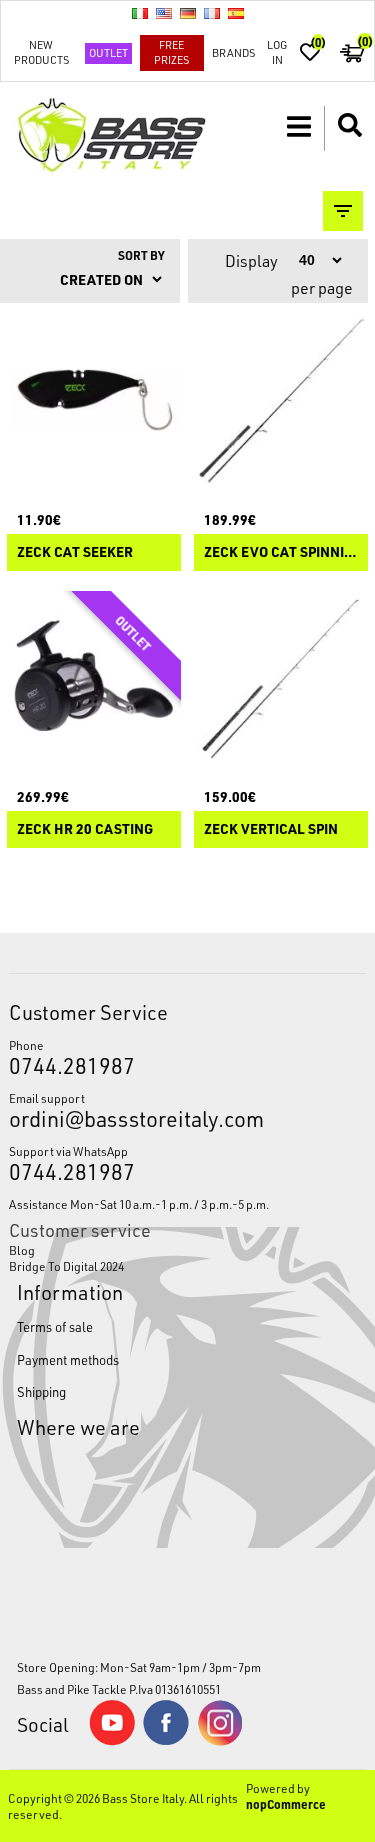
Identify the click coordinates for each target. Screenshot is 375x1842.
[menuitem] (187, 1250)
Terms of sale (55, 1326)
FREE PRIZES (171, 52)
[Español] (236, 13)
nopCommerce (286, 1804)
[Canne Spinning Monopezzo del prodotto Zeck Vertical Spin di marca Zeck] (281, 678)
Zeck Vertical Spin (271, 829)
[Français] (212, 13)
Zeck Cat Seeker (75, 552)
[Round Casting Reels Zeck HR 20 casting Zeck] (94, 678)
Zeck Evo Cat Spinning (281, 552)
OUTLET (108, 52)
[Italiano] (140, 13)
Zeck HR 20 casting (85, 829)
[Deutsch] (188, 13)
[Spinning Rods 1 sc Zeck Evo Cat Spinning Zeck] (281, 400)
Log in (277, 52)
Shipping (41, 1391)
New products (41, 52)
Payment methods (68, 1359)
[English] (164, 13)
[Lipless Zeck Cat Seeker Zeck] (94, 400)
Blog (22, 1250)
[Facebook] (166, 1740)
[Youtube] (112, 1741)
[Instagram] (220, 1741)
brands (233, 52)
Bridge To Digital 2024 (66, 1266)
